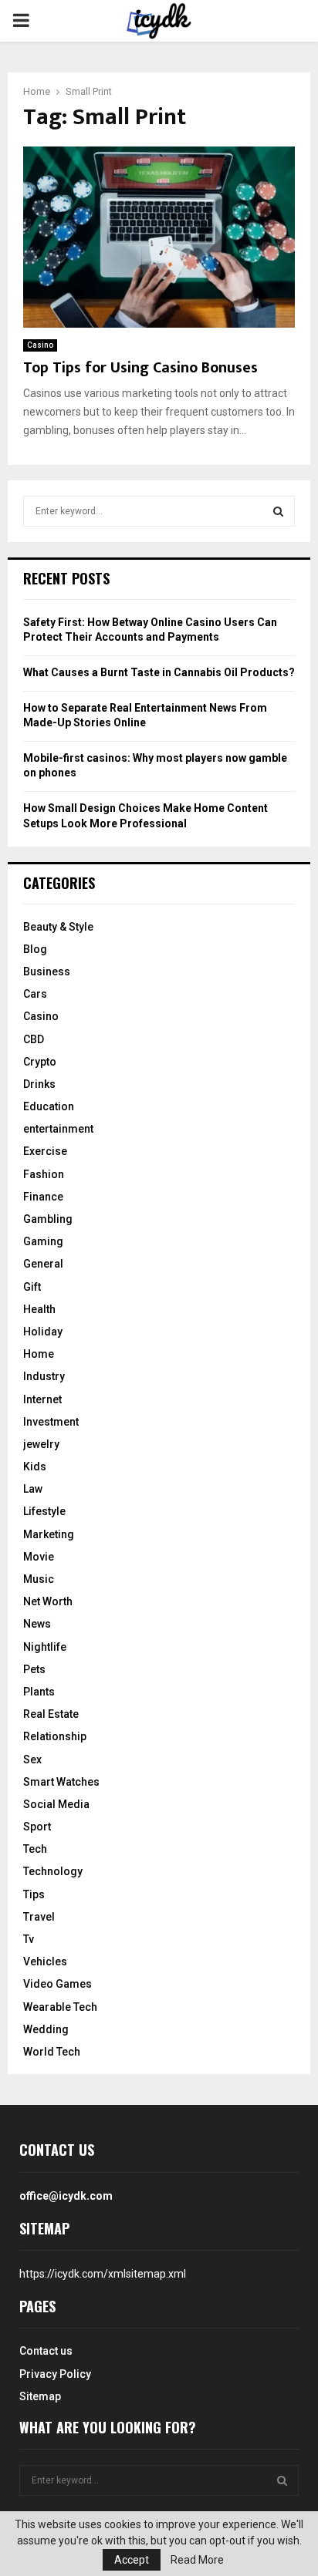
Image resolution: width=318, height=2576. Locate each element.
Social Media (56, 1804)
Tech (35, 1849)
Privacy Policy (55, 2374)
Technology (53, 1871)
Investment (51, 1422)
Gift (32, 1287)
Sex (32, 1759)
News (37, 1624)
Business (47, 971)
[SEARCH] (278, 511)
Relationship (55, 1736)
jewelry (41, 1444)
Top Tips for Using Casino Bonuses (140, 368)
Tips (34, 1894)
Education (49, 1106)
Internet (42, 1399)
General (43, 1264)
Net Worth (48, 1601)
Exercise (45, 1151)
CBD (34, 1039)
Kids (35, 1466)
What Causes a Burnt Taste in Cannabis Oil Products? (159, 672)
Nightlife (45, 1647)
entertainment (58, 1129)
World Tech (52, 2052)
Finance (43, 1197)
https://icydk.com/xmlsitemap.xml (103, 2274)
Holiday (43, 1332)
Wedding (46, 2029)
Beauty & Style (58, 927)
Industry (44, 1376)
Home (39, 1354)
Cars (35, 994)
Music (39, 1579)
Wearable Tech (60, 2007)
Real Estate (51, 1714)
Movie (39, 1557)
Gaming (43, 1241)
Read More (197, 2560)
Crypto (40, 1062)
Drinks (39, 1084)
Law (33, 1489)
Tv (29, 1939)
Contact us (46, 2351)
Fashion (44, 1174)
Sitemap (40, 2396)
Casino (40, 345)
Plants (39, 1692)
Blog (35, 949)
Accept (132, 2560)
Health (39, 1309)
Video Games (58, 1984)
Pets (34, 1669)
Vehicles (45, 1961)
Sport (37, 1827)
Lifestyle (44, 1511)
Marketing (49, 1534)
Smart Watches (61, 1782)
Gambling (48, 1219)
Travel (39, 1917)
